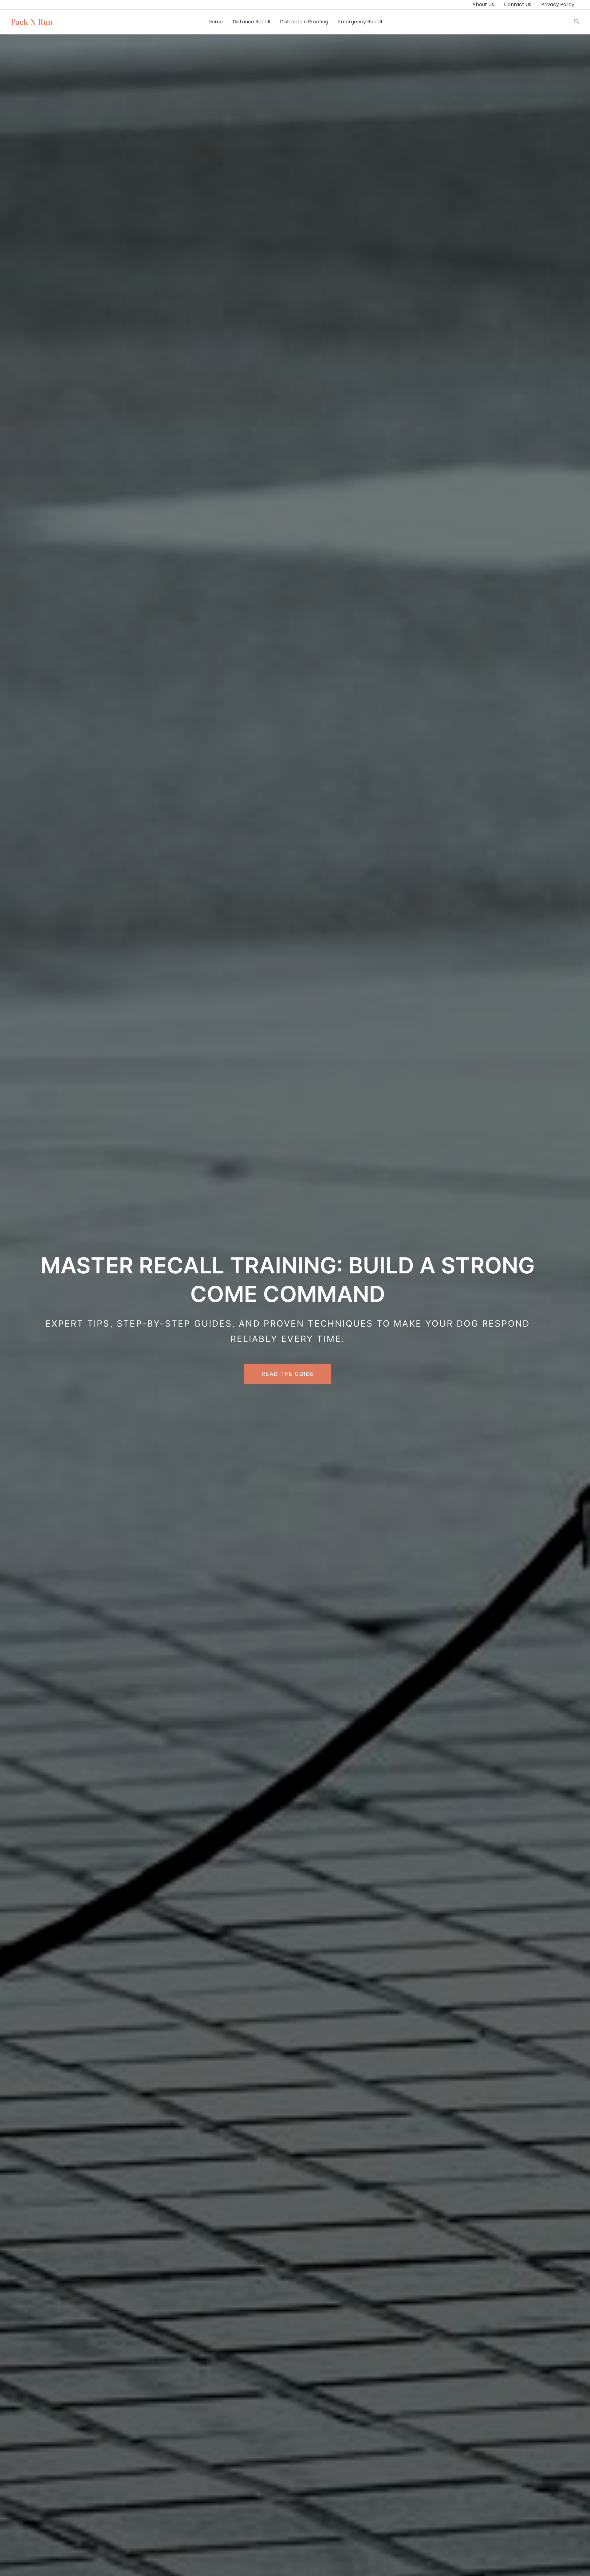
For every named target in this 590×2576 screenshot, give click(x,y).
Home (216, 22)
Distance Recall (251, 22)
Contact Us (518, 4)
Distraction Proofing (304, 22)
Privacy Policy (558, 4)
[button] (576, 22)
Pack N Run (32, 22)
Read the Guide (288, 1374)
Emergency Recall (360, 22)
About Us (483, 4)
